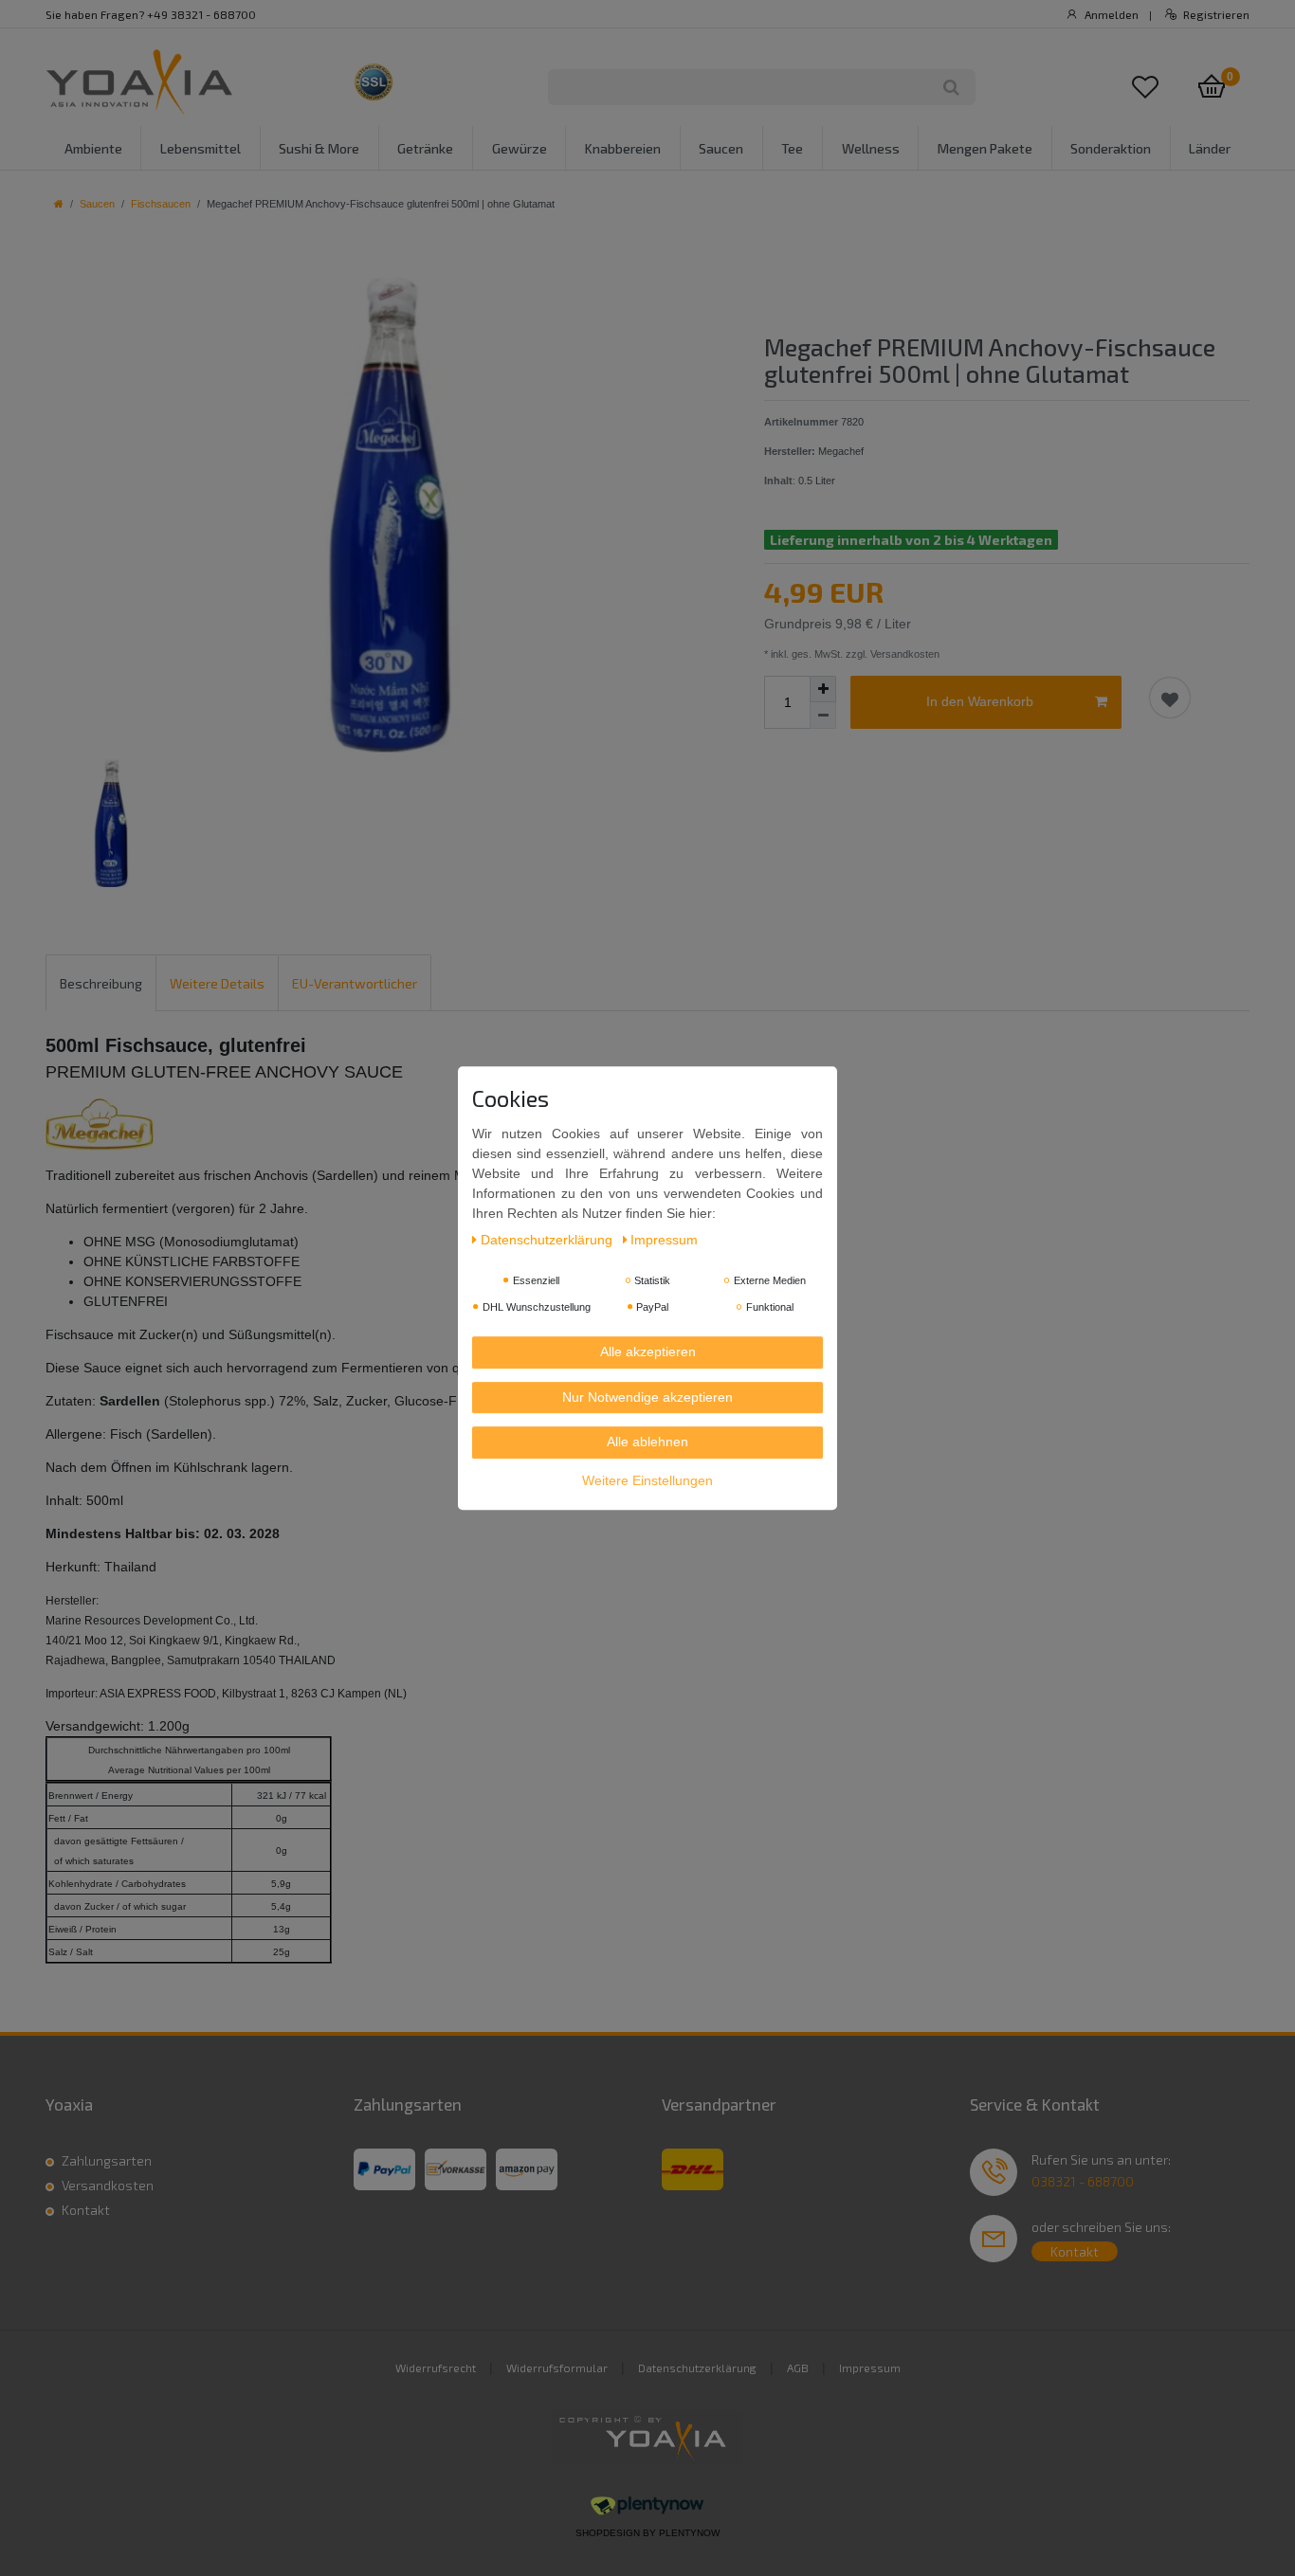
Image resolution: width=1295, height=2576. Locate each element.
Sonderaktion (1111, 148)
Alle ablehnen (647, 1442)
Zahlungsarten (107, 2160)
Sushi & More (319, 148)
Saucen (721, 148)
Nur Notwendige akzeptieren (647, 1397)
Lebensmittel (201, 148)
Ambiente (93, 148)
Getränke (425, 148)
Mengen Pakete (985, 148)
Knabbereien (623, 148)
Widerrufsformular (557, 2367)
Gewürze (520, 148)
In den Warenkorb (980, 701)
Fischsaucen (161, 204)
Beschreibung (101, 983)
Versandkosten (108, 2185)
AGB (798, 2367)
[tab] (101, 982)
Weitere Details (217, 983)
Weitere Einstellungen (647, 1480)
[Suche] (951, 87)
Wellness (871, 148)
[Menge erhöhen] (823, 689)
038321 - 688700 (1083, 2181)
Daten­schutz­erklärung (548, 1240)
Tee (792, 148)
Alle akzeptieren (648, 1351)
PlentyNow (689, 2533)
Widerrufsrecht (436, 2367)
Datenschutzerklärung (697, 2367)
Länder (1210, 148)
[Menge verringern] (823, 716)
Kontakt (86, 2210)
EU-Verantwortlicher (355, 983)
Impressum (870, 2367)
